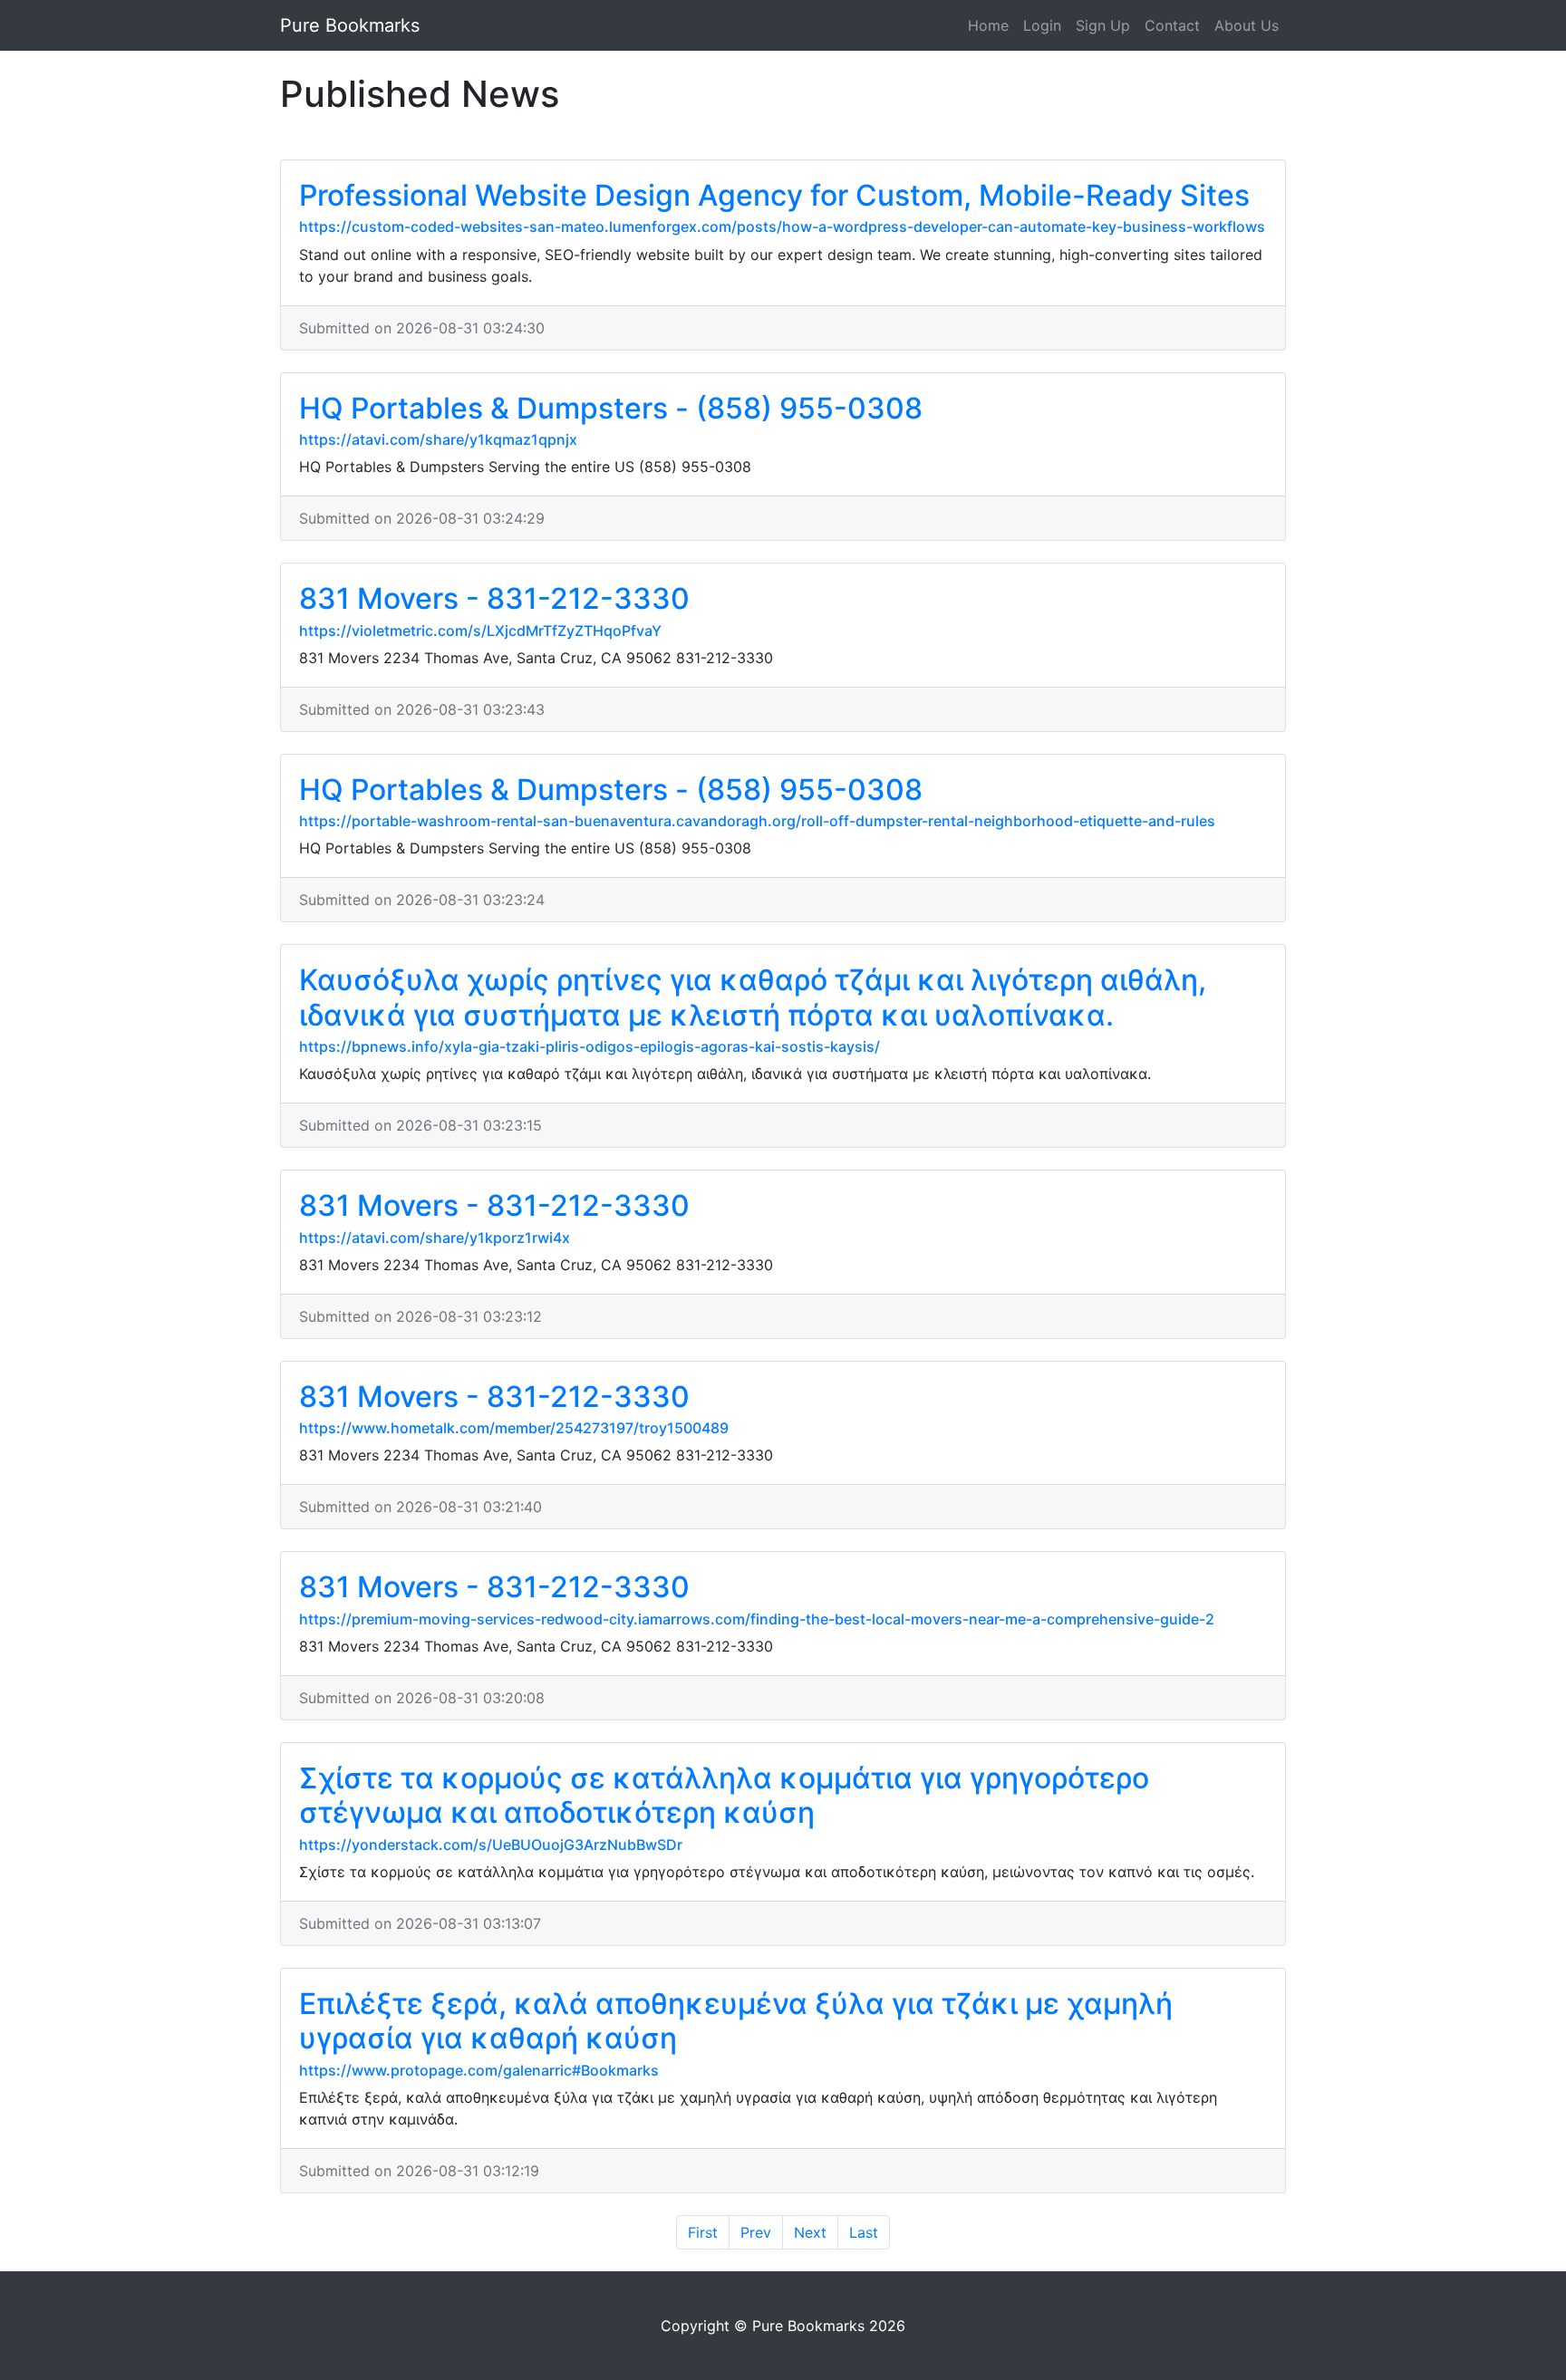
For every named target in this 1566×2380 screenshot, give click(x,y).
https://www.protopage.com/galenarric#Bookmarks (479, 2070)
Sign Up (1103, 25)
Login (1042, 25)
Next (810, 2232)
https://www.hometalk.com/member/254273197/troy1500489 (514, 1428)
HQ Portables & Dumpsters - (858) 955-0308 (611, 408)
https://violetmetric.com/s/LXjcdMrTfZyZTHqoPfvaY (480, 631)
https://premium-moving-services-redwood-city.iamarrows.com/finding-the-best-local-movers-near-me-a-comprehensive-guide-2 (757, 1619)
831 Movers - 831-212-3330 (494, 598)
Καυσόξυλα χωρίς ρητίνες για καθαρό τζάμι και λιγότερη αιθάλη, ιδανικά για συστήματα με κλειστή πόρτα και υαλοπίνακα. (753, 997)
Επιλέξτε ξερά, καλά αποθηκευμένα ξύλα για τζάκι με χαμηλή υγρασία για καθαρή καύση (736, 2021)
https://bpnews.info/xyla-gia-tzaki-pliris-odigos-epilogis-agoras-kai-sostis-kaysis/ (590, 1046)
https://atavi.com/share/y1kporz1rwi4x (435, 1238)
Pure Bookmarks (350, 25)
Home (988, 25)
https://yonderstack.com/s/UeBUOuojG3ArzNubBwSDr (491, 1845)
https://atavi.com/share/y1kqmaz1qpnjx (438, 439)
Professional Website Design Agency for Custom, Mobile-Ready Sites (774, 195)
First (703, 2232)
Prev (756, 2232)
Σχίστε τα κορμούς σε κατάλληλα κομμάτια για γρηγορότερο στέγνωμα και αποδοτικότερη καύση (724, 1795)
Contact (1172, 25)
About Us (1247, 25)
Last (864, 2232)
